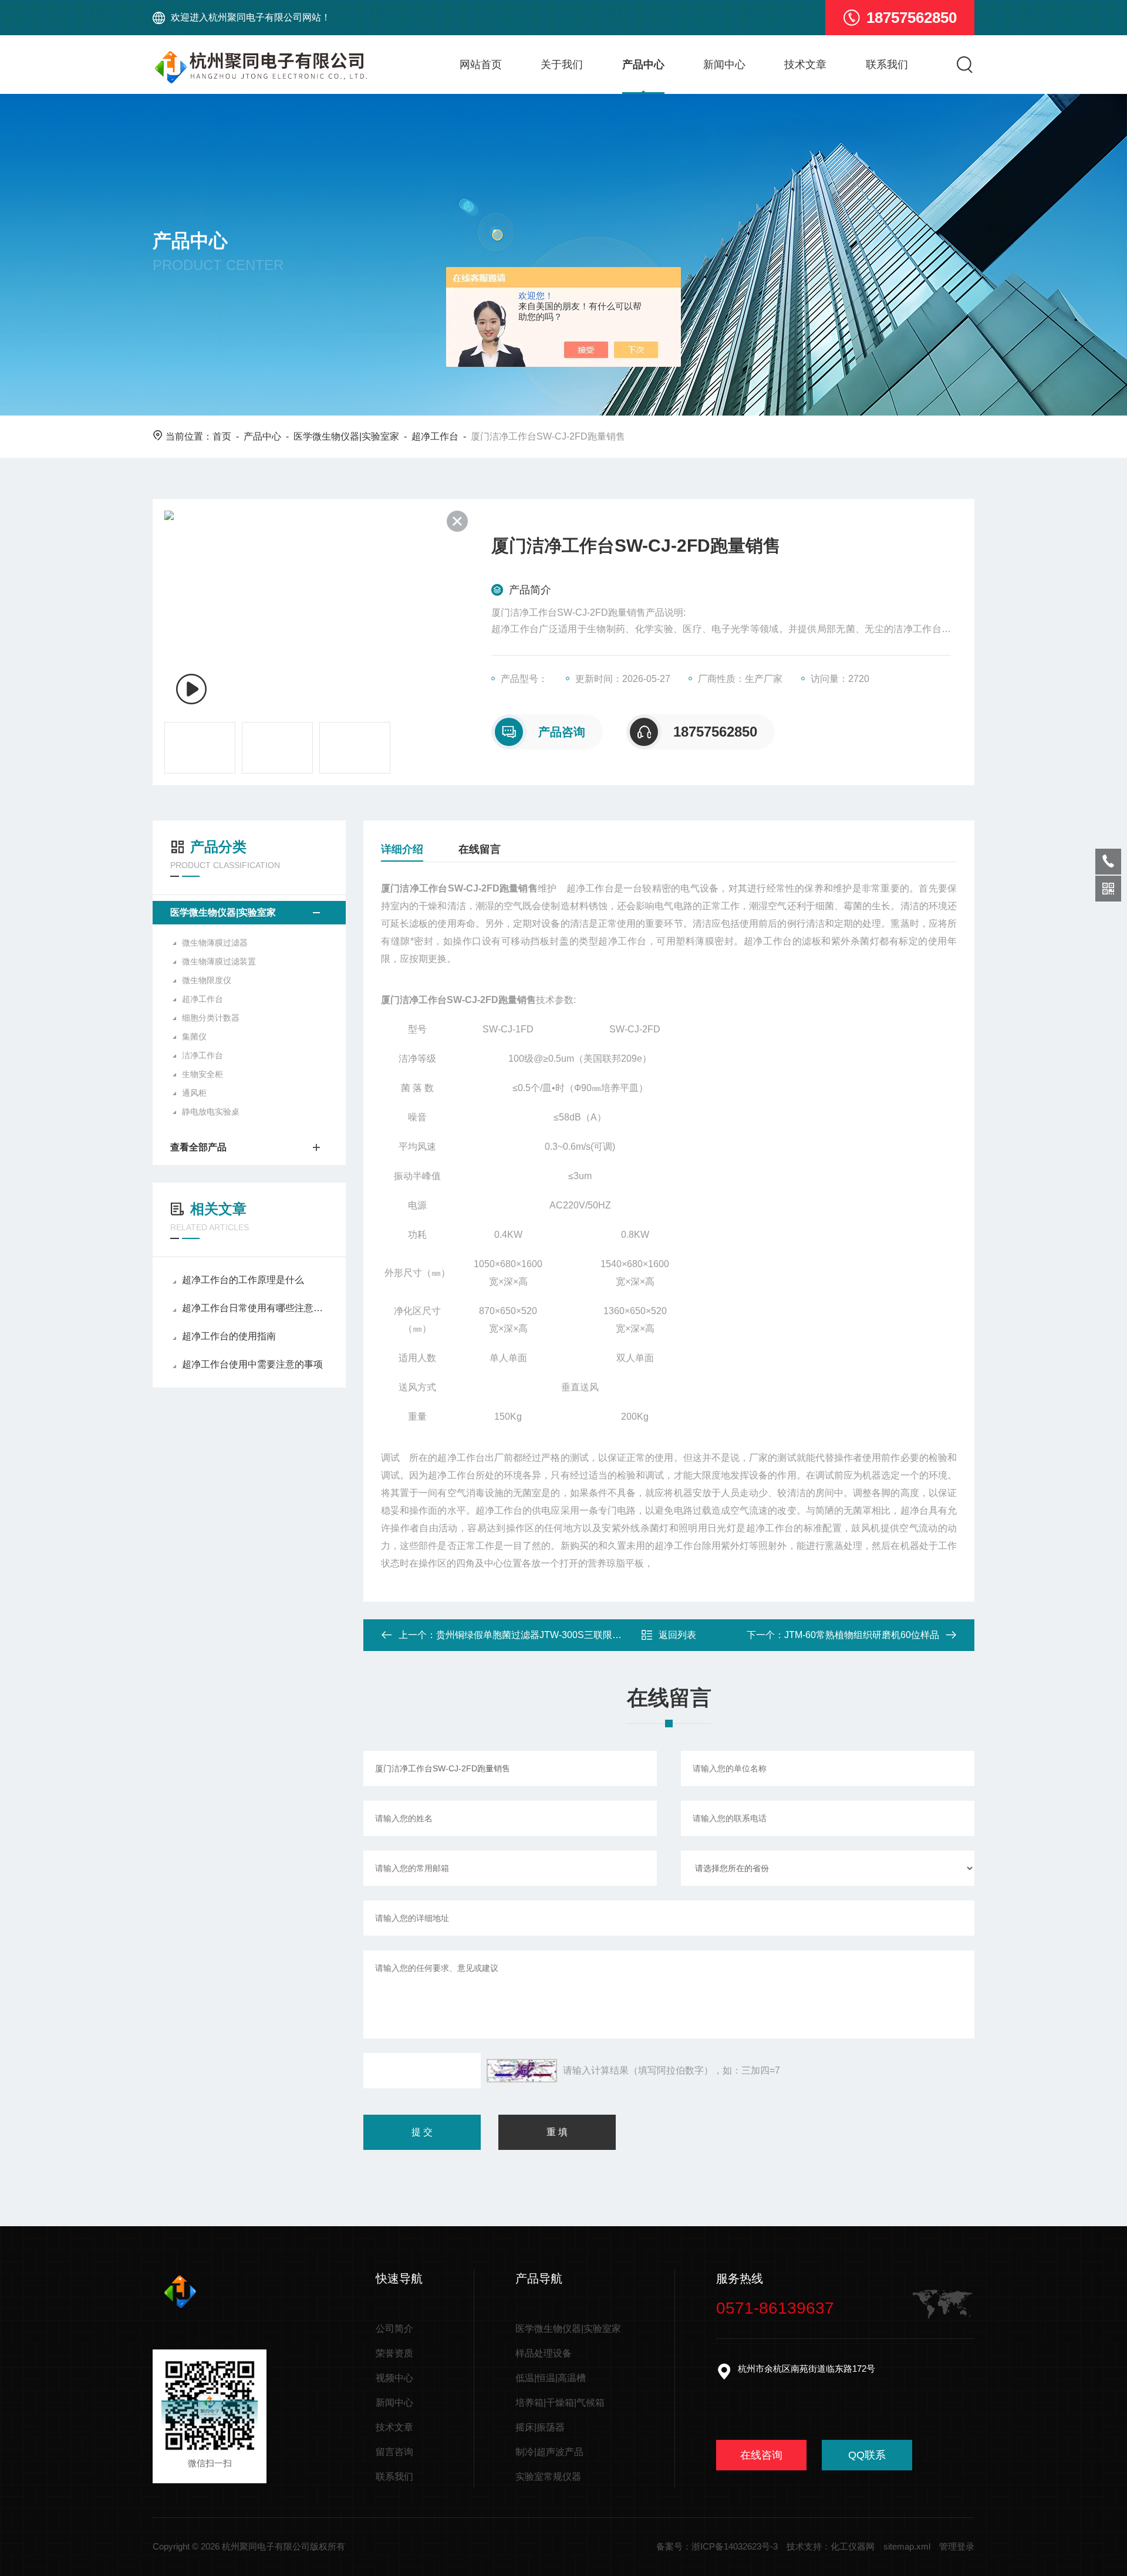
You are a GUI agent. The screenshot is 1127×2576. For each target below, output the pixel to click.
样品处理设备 (544, 2353)
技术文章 (805, 65)
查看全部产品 (198, 1147)
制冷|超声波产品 (549, 2452)
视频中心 (394, 2378)
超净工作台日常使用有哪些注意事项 (255, 1308)
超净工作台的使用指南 (229, 1336)
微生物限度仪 (207, 980)
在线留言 (480, 849)
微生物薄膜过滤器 (215, 943)
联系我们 (887, 65)
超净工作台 (435, 436)
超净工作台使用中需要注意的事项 (252, 1364)
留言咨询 (394, 2452)
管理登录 (957, 2546)
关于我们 (562, 65)
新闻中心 (724, 65)
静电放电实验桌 (211, 1112)
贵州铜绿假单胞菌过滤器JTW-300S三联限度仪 (534, 1635)
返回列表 (677, 1635)
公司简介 (394, 2329)
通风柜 (194, 1093)
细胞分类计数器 (211, 1018)
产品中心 (643, 65)
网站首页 (481, 65)
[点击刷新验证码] (522, 2071)
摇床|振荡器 (540, 2427)
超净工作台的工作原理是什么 (243, 1280)
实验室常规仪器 (548, 2477)
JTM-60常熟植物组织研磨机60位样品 (862, 1635)
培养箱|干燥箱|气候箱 (560, 2403)
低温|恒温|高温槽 (551, 2378)
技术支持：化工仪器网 (831, 2546)
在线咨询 (761, 2455)
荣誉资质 (394, 2353)
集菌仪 (194, 1037)
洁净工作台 (203, 1055)
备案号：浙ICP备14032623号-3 (717, 2546)
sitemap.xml (907, 2546)
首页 (222, 436)
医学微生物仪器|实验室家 (346, 436)
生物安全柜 (203, 1074)
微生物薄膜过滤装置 (219, 961)
